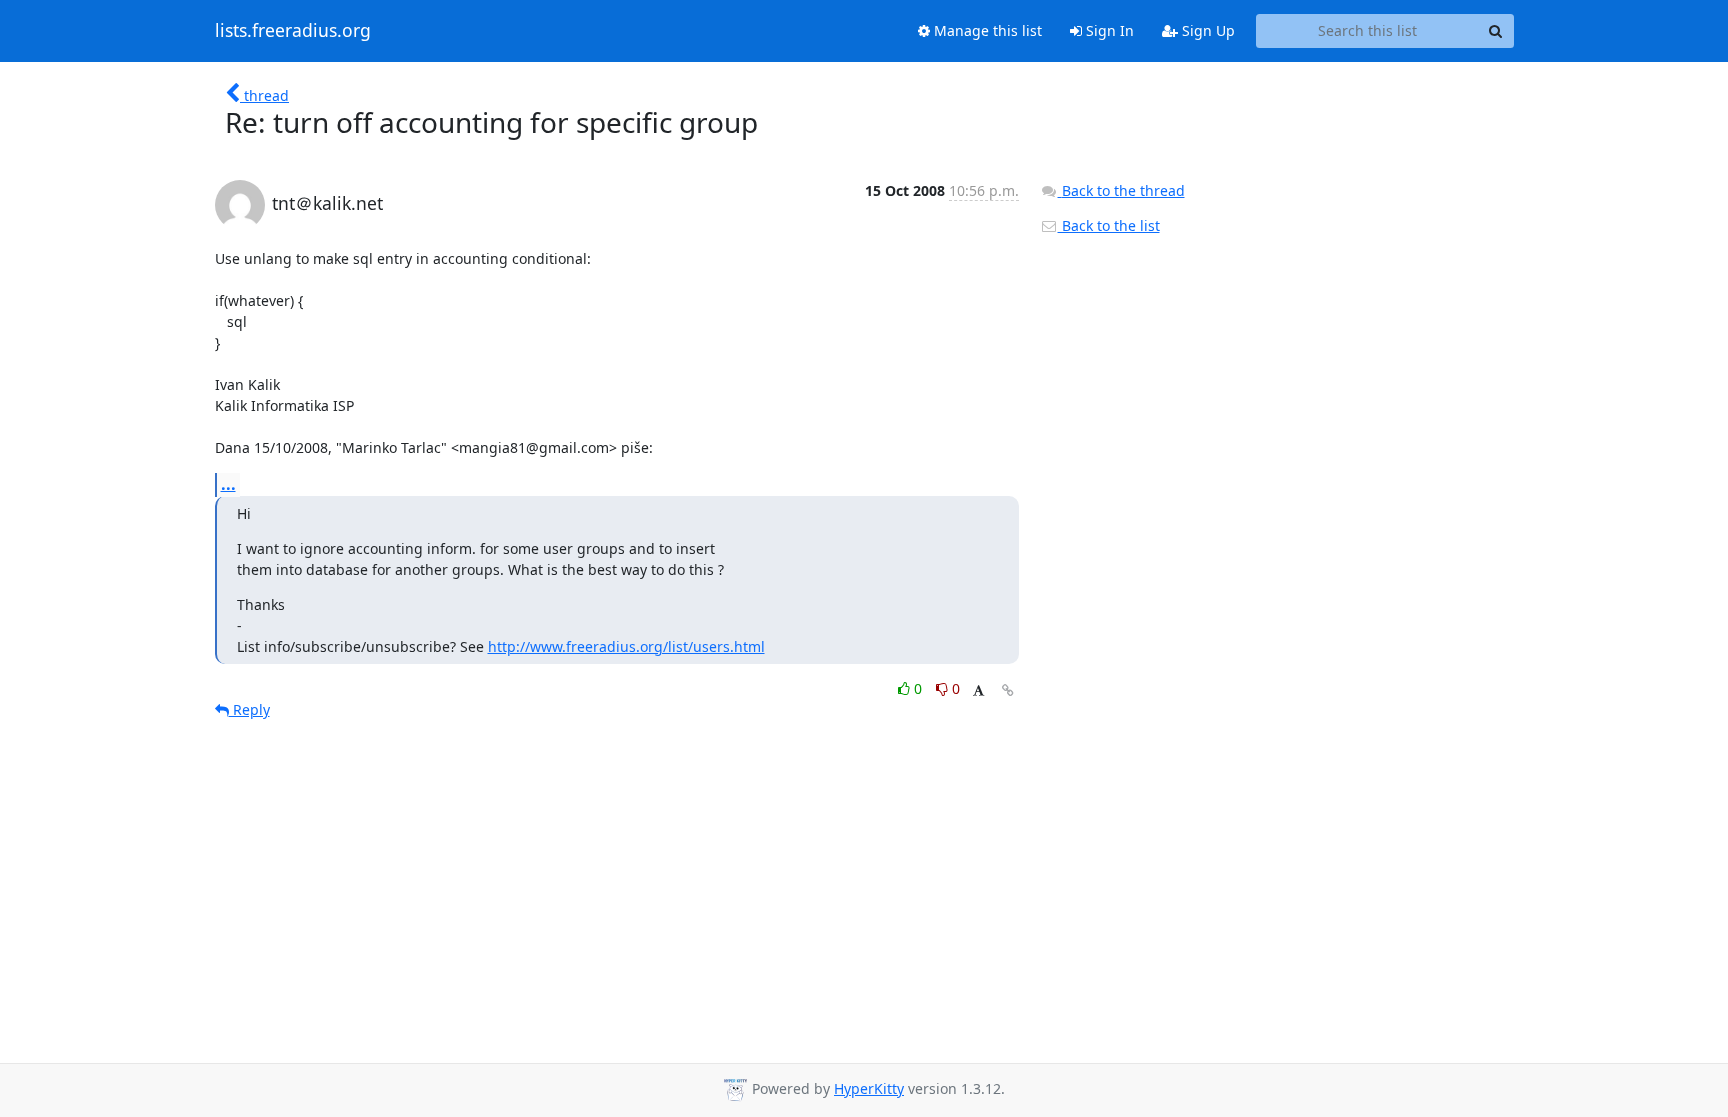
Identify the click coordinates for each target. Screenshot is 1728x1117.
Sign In (1108, 30)
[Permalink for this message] (1008, 690)
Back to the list (1109, 225)
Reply (249, 709)
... (228, 484)
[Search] (1496, 31)
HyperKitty (869, 1088)
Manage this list (986, 30)
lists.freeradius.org (293, 31)
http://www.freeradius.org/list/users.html (626, 646)
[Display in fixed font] (978, 691)
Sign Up (1206, 30)
